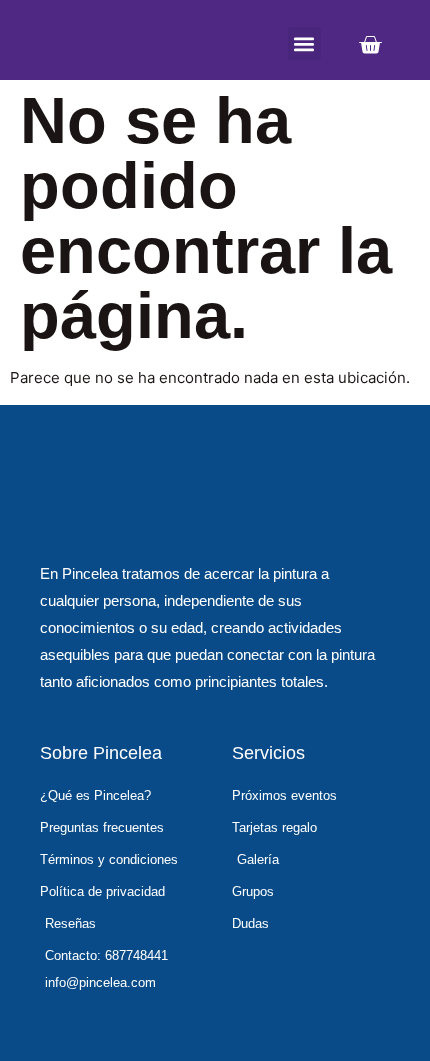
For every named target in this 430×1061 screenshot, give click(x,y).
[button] (304, 43)
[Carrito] (370, 45)
